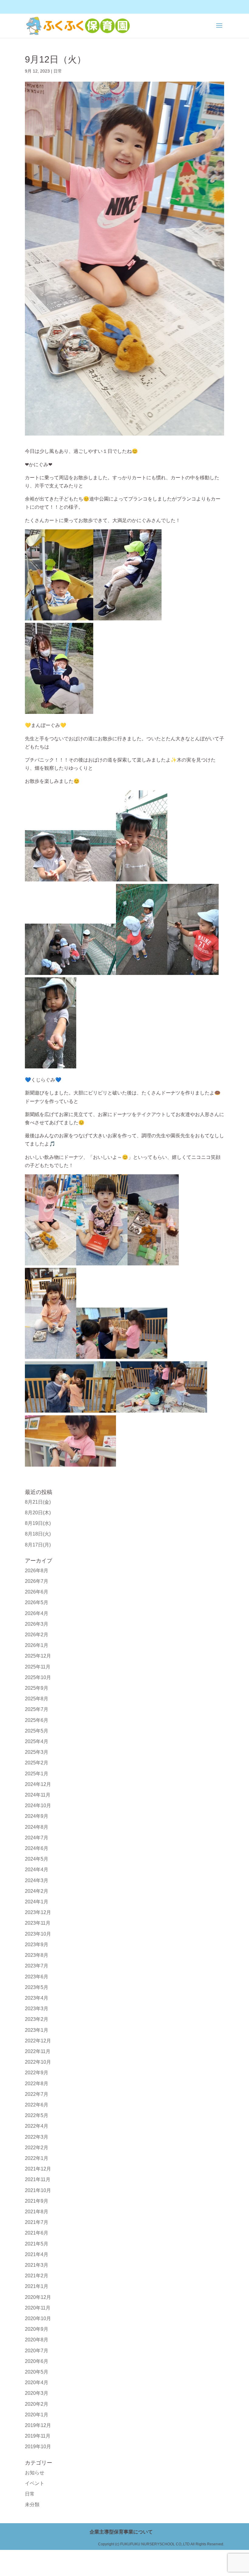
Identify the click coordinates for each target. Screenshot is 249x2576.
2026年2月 (37, 1635)
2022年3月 (37, 2137)
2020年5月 (37, 2372)
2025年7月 (37, 1709)
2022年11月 (38, 2051)
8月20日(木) (38, 1513)
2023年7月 (37, 1966)
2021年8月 (37, 2212)
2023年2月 (37, 2019)
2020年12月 (38, 2297)
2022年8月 (37, 2084)
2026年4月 (37, 1613)
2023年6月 (37, 1977)
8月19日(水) (38, 1523)
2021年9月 (37, 2201)
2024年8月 (37, 1827)
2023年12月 (38, 1912)
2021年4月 (37, 2254)
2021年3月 (37, 2265)
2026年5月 (37, 1602)
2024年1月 (37, 1902)
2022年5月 (37, 2115)
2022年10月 (38, 2062)
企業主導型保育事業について (121, 2532)
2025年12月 (38, 1656)
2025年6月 (37, 1720)
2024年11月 (38, 1795)
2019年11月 (38, 2436)
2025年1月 (37, 1774)
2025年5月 (37, 1731)
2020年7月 (37, 2351)
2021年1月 (37, 2286)
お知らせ (35, 2473)
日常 (58, 71)
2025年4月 (37, 1741)
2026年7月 (37, 1581)
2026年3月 (37, 1624)
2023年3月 (37, 2009)
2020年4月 (37, 2383)
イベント (35, 2483)
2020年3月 (37, 2393)
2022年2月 (37, 2148)
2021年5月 (37, 2244)
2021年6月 (37, 2233)
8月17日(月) (38, 1545)
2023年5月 (37, 1987)
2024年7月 (37, 1838)
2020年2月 (37, 2404)
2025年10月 (38, 1677)
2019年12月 (38, 2425)
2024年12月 (38, 1784)
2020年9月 (37, 2329)
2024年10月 (38, 1806)
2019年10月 (38, 2447)
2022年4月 (37, 2126)
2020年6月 (37, 2361)
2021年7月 (37, 2222)
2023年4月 (37, 1998)
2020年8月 (37, 2340)
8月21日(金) (38, 1502)
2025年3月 (37, 1752)
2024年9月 (37, 1816)
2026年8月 (37, 1571)
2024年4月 (37, 1870)
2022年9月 (37, 2073)
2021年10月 (38, 2190)
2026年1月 (37, 1645)
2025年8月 (37, 1699)
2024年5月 (37, 1859)
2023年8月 (37, 1955)
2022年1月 (37, 2158)
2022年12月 (38, 2041)
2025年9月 (37, 1688)
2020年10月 (38, 2318)
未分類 (32, 2505)
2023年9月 (37, 1945)
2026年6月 (37, 1592)
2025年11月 (38, 1667)
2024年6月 (37, 1848)
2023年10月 (38, 1934)
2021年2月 (37, 2276)
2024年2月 (37, 1891)
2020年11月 (38, 2308)
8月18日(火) (38, 1534)
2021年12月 (38, 2169)
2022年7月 (37, 2094)
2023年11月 (38, 1923)
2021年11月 (38, 2179)
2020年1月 (37, 2415)
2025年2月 (37, 1763)
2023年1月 (37, 2030)
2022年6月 (37, 2105)
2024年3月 (37, 1880)
